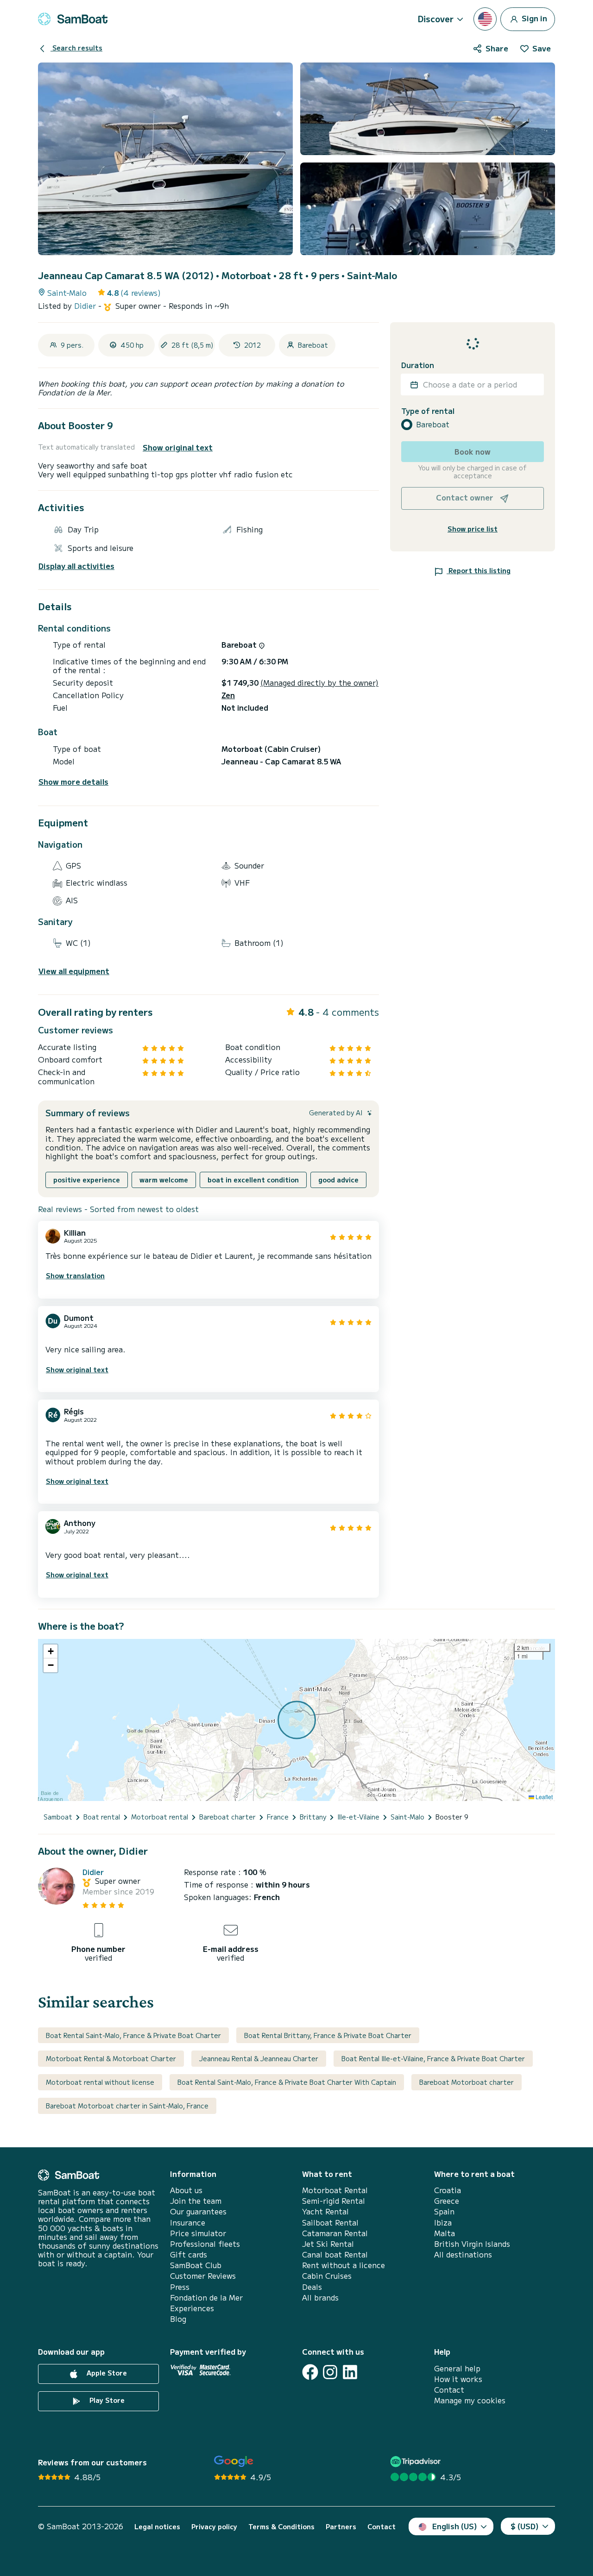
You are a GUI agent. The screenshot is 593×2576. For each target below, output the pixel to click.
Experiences (192, 2308)
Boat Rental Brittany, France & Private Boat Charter (328, 2035)
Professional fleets (205, 2244)
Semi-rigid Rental (334, 2201)
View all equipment (74, 971)
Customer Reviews (203, 2276)
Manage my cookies (470, 2400)
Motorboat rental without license (100, 2082)
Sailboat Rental (330, 2223)
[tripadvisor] (417, 2461)
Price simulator (198, 2233)
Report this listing (479, 570)
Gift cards (189, 2254)
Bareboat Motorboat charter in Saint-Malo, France (127, 2106)
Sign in (533, 18)
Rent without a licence (344, 2265)
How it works (458, 2379)
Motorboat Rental (335, 2190)
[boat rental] (73, 19)
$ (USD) (525, 2526)
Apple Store (106, 2373)
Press (180, 2287)
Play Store (106, 2400)
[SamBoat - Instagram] (330, 2372)
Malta (445, 2233)
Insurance (188, 2223)
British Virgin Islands (472, 2244)
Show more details (73, 782)
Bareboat (433, 424)
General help (457, 2368)
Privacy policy (214, 2527)
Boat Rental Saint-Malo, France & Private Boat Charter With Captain (287, 2082)
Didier (86, 306)
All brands (320, 2298)
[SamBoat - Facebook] (310, 2372)
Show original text (178, 447)
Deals (312, 2287)
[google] (234, 2461)
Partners (341, 2527)
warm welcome (164, 1180)
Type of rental (428, 411)
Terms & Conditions (281, 2527)
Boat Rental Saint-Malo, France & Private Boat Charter (133, 2035)
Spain (444, 2211)
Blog (178, 2319)
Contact (449, 2390)
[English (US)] (485, 19)
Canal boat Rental (335, 2254)
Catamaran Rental (335, 2233)
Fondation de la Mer (206, 2298)
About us (186, 2190)
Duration (418, 365)
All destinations (463, 2254)
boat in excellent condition (253, 1180)
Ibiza (443, 2223)
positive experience (87, 1180)
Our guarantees (198, 2211)
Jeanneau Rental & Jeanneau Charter (259, 2058)
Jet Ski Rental (328, 2244)
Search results (76, 48)
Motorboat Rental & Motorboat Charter (111, 2058)
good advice (338, 1180)
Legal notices (157, 2527)
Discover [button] (436, 19)
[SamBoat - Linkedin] (350, 2372)
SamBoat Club (196, 2265)
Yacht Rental (325, 2211)
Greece (447, 2201)
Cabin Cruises (327, 2276)
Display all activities (76, 566)
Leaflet (543, 1797)
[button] (50, 1651)
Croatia (448, 2190)
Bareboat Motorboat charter (467, 2082)
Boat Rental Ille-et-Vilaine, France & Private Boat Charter (433, 2058)
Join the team (196, 2201)
